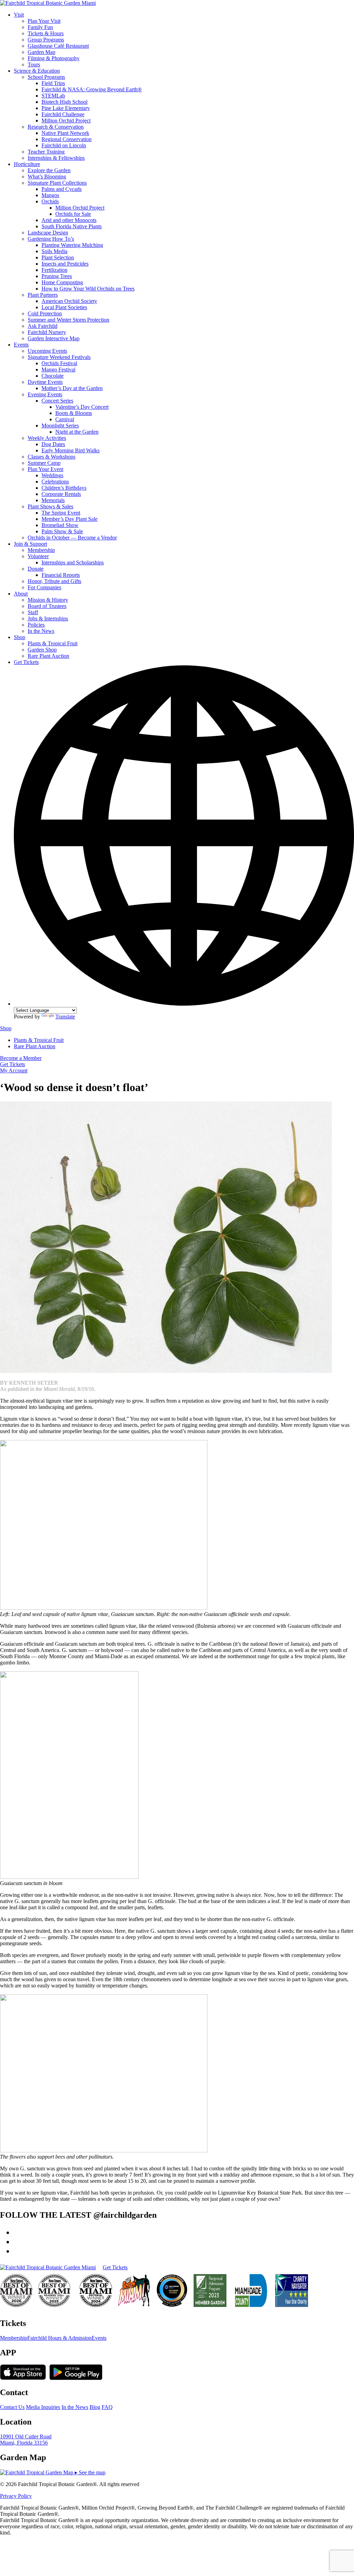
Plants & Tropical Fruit (53, 643)
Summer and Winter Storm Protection (68, 320)
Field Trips (53, 83)
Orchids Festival (59, 363)
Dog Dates (53, 444)
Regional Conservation (67, 139)
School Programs (46, 77)
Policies (36, 625)
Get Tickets (26, 662)
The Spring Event (61, 513)
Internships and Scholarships (73, 562)
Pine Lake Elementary (66, 108)
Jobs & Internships (48, 618)
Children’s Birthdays (64, 488)
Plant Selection (58, 257)
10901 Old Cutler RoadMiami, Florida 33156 (26, 2440)
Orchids (50, 201)
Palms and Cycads (62, 189)
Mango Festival (58, 370)
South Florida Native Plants (72, 226)
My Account (14, 1070)
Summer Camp (44, 463)
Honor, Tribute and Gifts (54, 581)
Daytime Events (45, 382)
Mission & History (48, 600)
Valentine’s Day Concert (82, 407)
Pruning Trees (57, 276)
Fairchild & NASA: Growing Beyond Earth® (92, 89)
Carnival (65, 419)
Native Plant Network (65, 133)
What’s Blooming (47, 177)
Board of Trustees (47, 606)
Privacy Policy (16, 2496)
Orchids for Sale (73, 214)
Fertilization (54, 270)
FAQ (107, 2407)
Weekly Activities (47, 438)
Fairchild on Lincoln (64, 145)
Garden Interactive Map (54, 338)
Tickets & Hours (46, 33)
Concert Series (57, 401)
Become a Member (21, 1058)
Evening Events (45, 394)
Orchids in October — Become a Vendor (72, 538)
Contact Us (12, 2407)
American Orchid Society (69, 301)
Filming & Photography (54, 58)
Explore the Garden (49, 170)
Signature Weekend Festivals (59, 357)
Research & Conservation (56, 127)
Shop (20, 637)
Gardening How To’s (51, 239)
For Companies (44, 587)
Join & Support (30, 544)
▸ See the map (89, 2472)
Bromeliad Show (60, 525)
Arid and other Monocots (69, 220)
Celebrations (55, 482)
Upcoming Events (47, 351)
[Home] (48, 2268)
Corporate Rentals (61, 494)
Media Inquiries (43, 2407)
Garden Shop (42, 650)
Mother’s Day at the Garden (72, 388)
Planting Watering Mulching (72, 245)
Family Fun (40, 27)
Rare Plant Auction (48, 656)
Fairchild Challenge (63, 114)
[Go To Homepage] (48, 3)
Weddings (52, 475)
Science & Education (37, 71)
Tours (34, 64)
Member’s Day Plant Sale (69, 519)
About (21, 594)
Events (21, 345)
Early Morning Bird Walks (71, 450)
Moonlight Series (60, 426)
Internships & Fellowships (56, 158)
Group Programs (46, 40)
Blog (95, 2407)
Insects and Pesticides (65, 264)
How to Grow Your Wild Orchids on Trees (88, 289)
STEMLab (53, 96)
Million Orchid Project (66, 121)
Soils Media (54, 251)
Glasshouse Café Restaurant (58, 46)
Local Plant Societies (64, 307)
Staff (33, 612)
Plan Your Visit (44, 21)
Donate (36, 569)
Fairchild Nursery (47, 332)
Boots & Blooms (74, 413)
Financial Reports (61, 575)
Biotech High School (64, 102)
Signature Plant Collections (57, 183)
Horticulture (27, 164)
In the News (41, 631)
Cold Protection (45, 313)
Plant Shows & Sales (50, 506)
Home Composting (62, 282)
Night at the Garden (77, 432)
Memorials (53, 500)
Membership (41, 550)
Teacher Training (46, 152)
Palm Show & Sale (62, 531)
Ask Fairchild (43, 326)
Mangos (50, 195)
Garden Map (41, 52)
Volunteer (38, 556)
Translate (65, 1017)
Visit (19, 15)
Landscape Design (48, 233)
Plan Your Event (45, 469)
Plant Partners (43, 295)
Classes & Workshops (52, 457)
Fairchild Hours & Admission (59, 2338)
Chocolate (53, 376)
